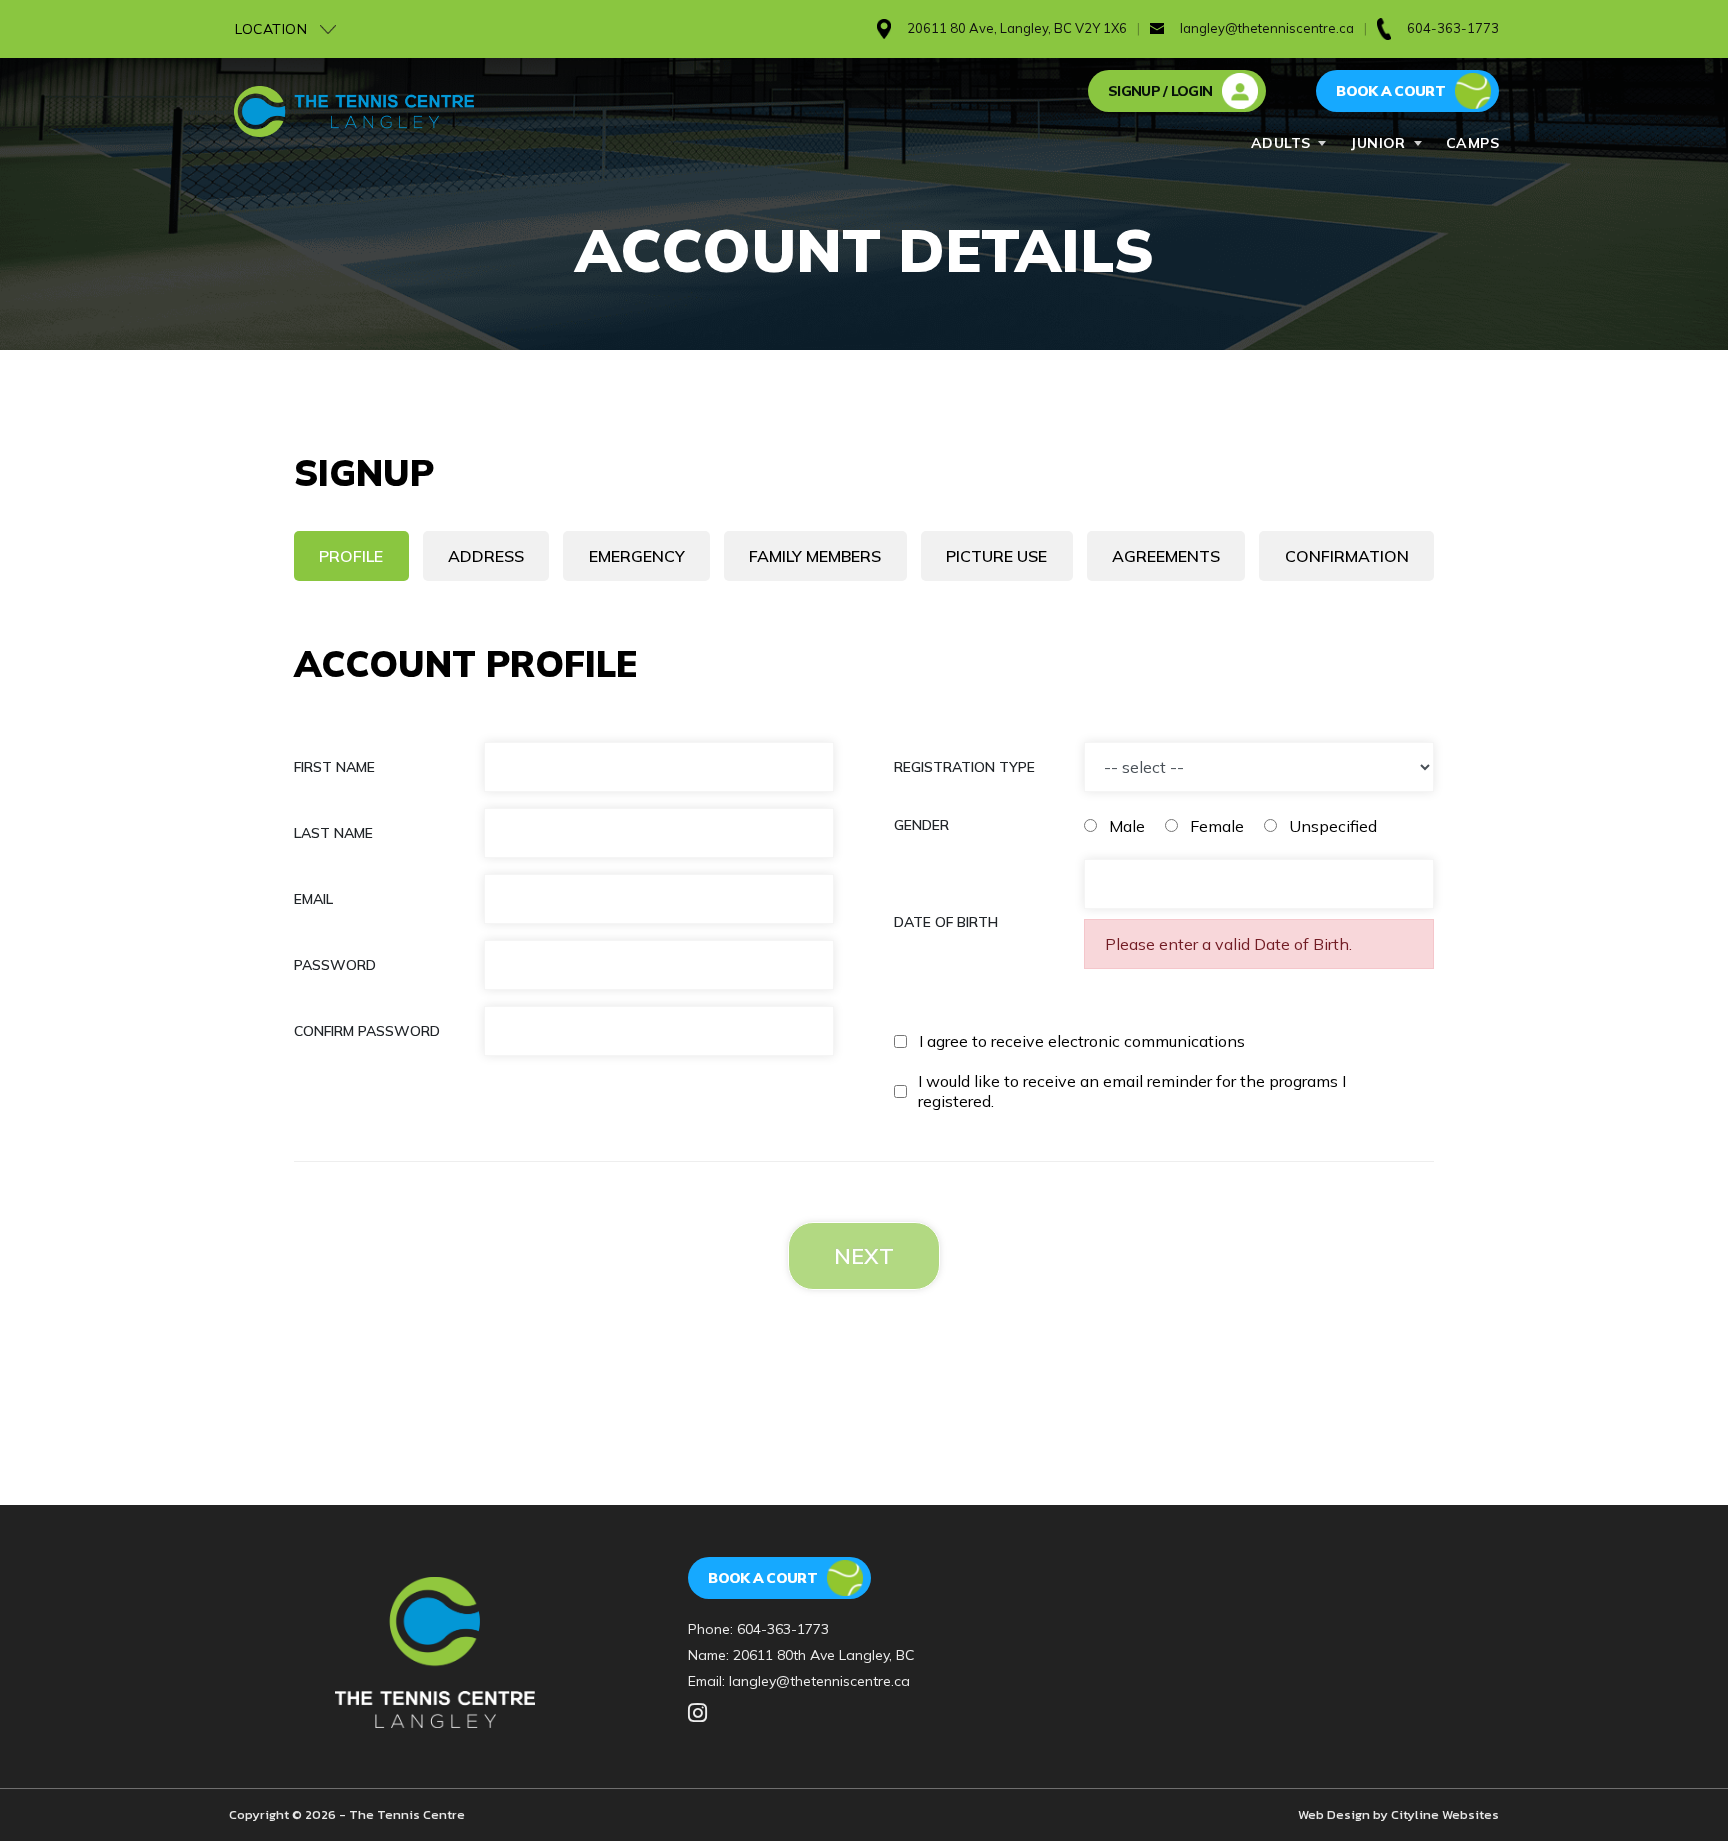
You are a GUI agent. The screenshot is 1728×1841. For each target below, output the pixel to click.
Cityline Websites (1445, 1814)
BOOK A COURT (1390, 91)
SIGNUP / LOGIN (1160, 91)
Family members (815, 556)
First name (334, 767)
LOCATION (273, 29)
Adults (1281, 143)
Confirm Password (367, 1031)
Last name (333, 833)
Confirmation (1347, 556)
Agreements (1166, 556)
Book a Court (762, 1578)
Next (864, 1256)
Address (486, 556)
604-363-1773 (783, 1629)
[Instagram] (697, 1714)
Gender (921, 825)
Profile (351, 556)
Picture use (996, 556)
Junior (1378, 143)
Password (335, 965)
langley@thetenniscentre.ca (1267, 28)
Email (313, 899)
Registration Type (964, 767)
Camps (1472, 143)
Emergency (637, 556)
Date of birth (946, 922)
